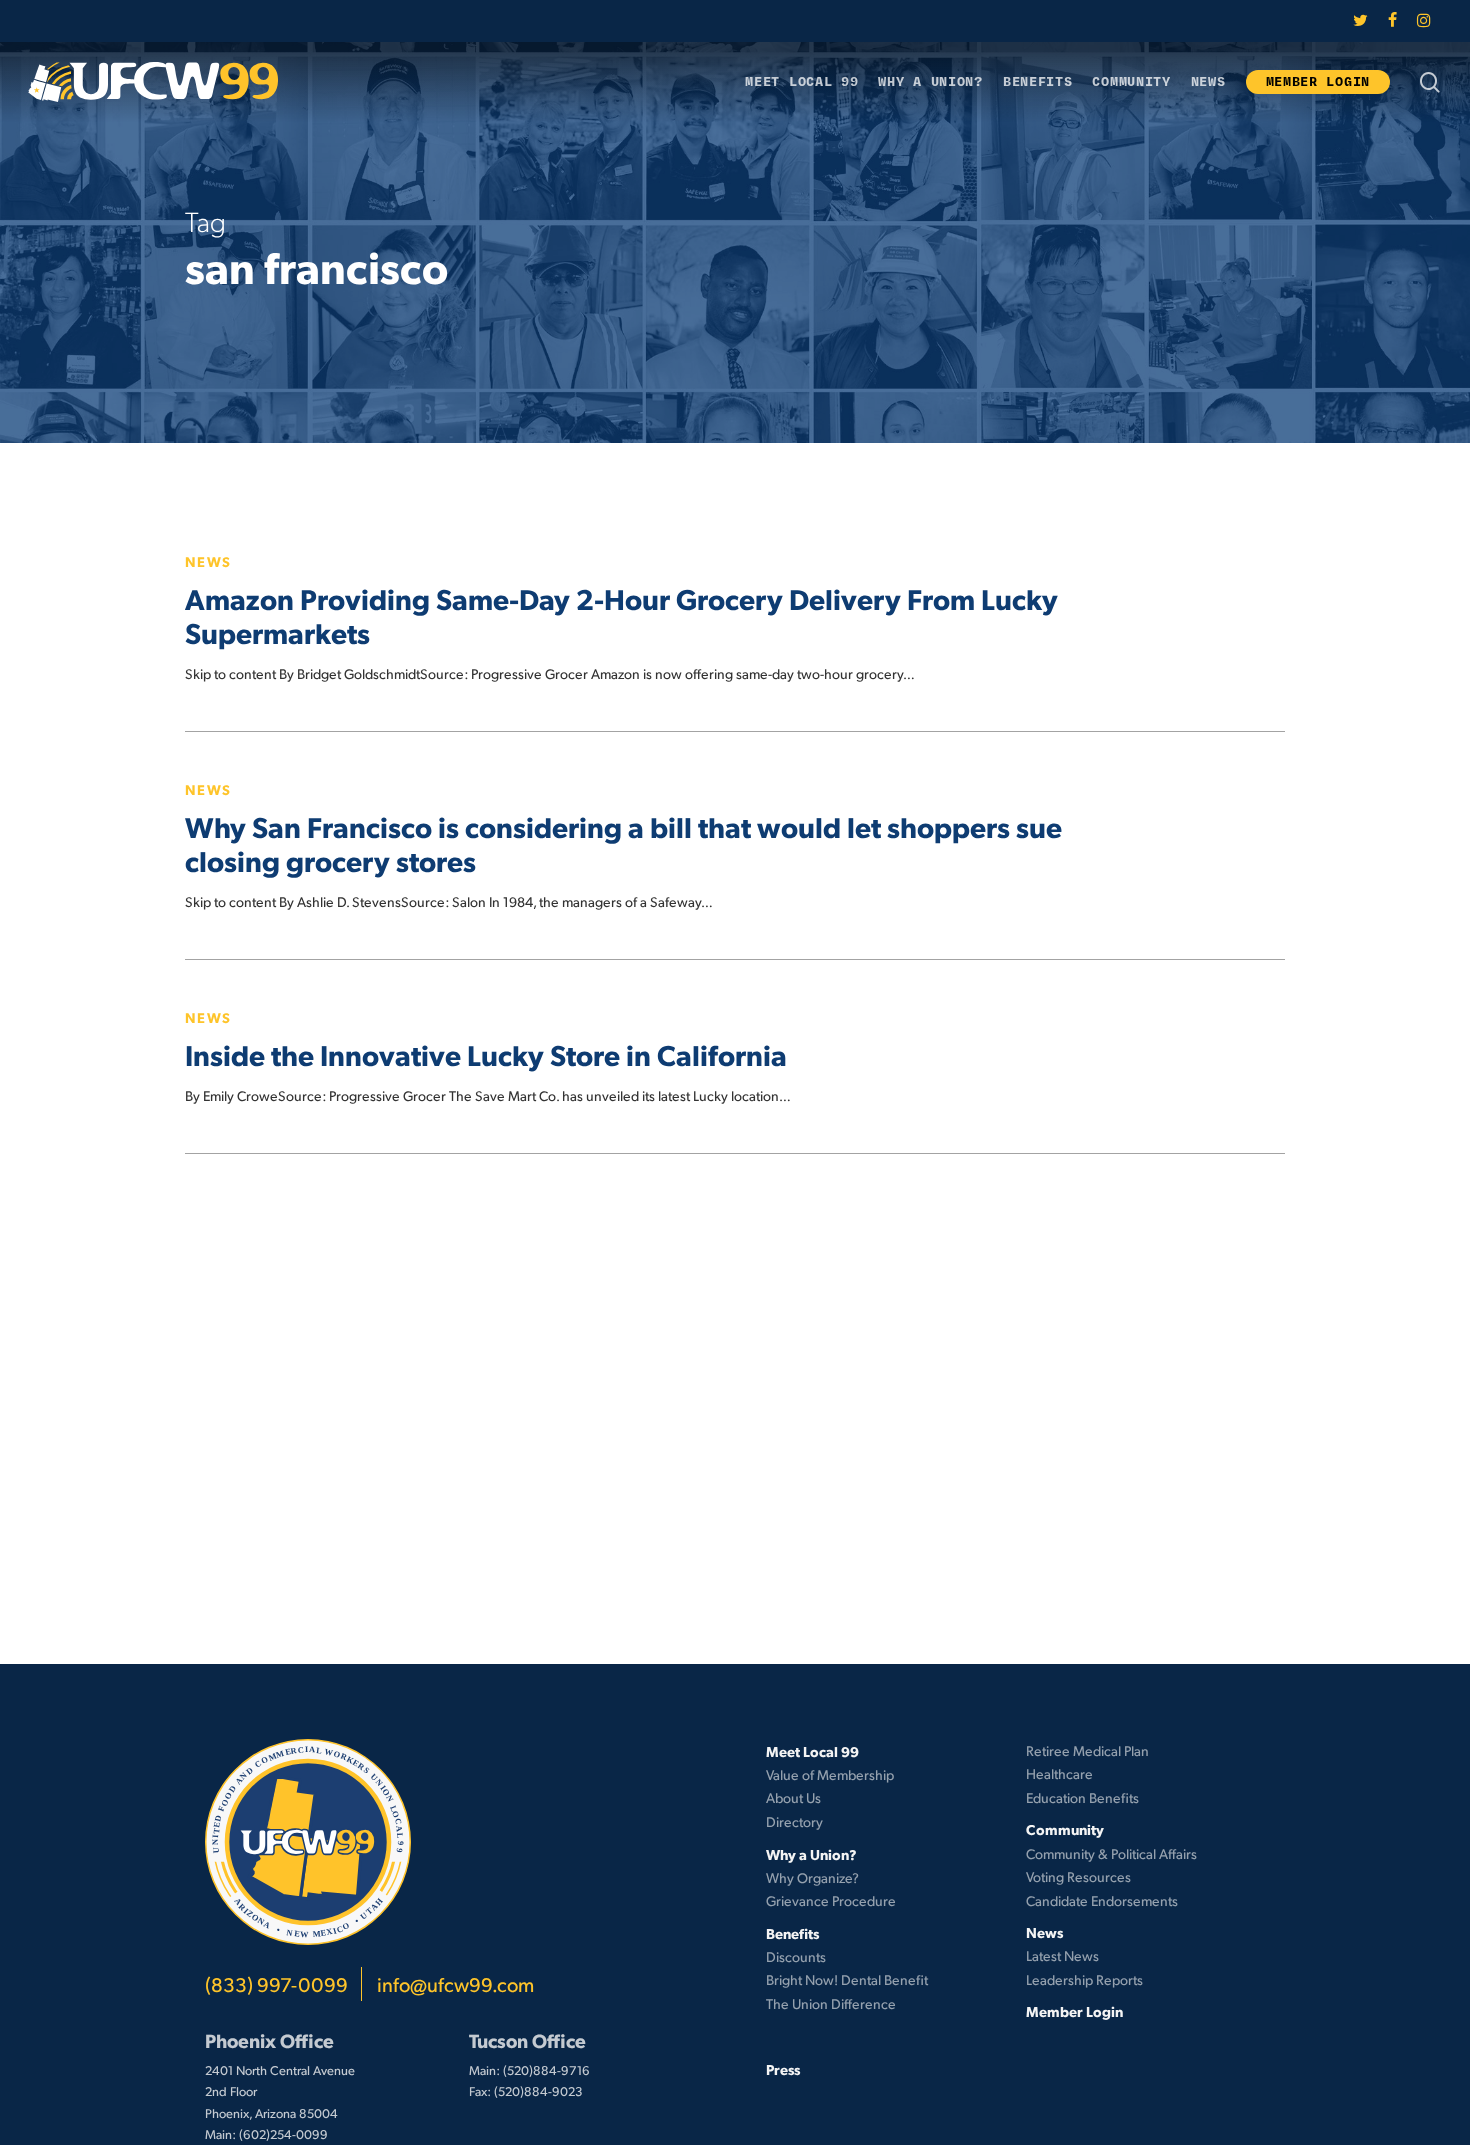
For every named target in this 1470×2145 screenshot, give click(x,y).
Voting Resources (1078, 1876)
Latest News (1062, 1955)
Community (1065, 1829)
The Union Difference (831, 2003)
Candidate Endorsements (1102, 1900)
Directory (794, 1821)
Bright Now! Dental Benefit (847, 1979)
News (208, 561)
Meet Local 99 (812, 1751)
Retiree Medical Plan (1087, 1750)
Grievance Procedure (831, 1900)
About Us (793, 1797)
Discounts (796, 1956)
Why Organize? (812, 1877)
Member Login (1074, 2011)
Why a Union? (811, 1854)
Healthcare (1059, 1773)
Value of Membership (830, 1774)
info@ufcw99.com (455, 1984)
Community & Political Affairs (1111, 1853)
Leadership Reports (1084, 1979)
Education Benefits (1082, 1797)
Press (783, 2069)
